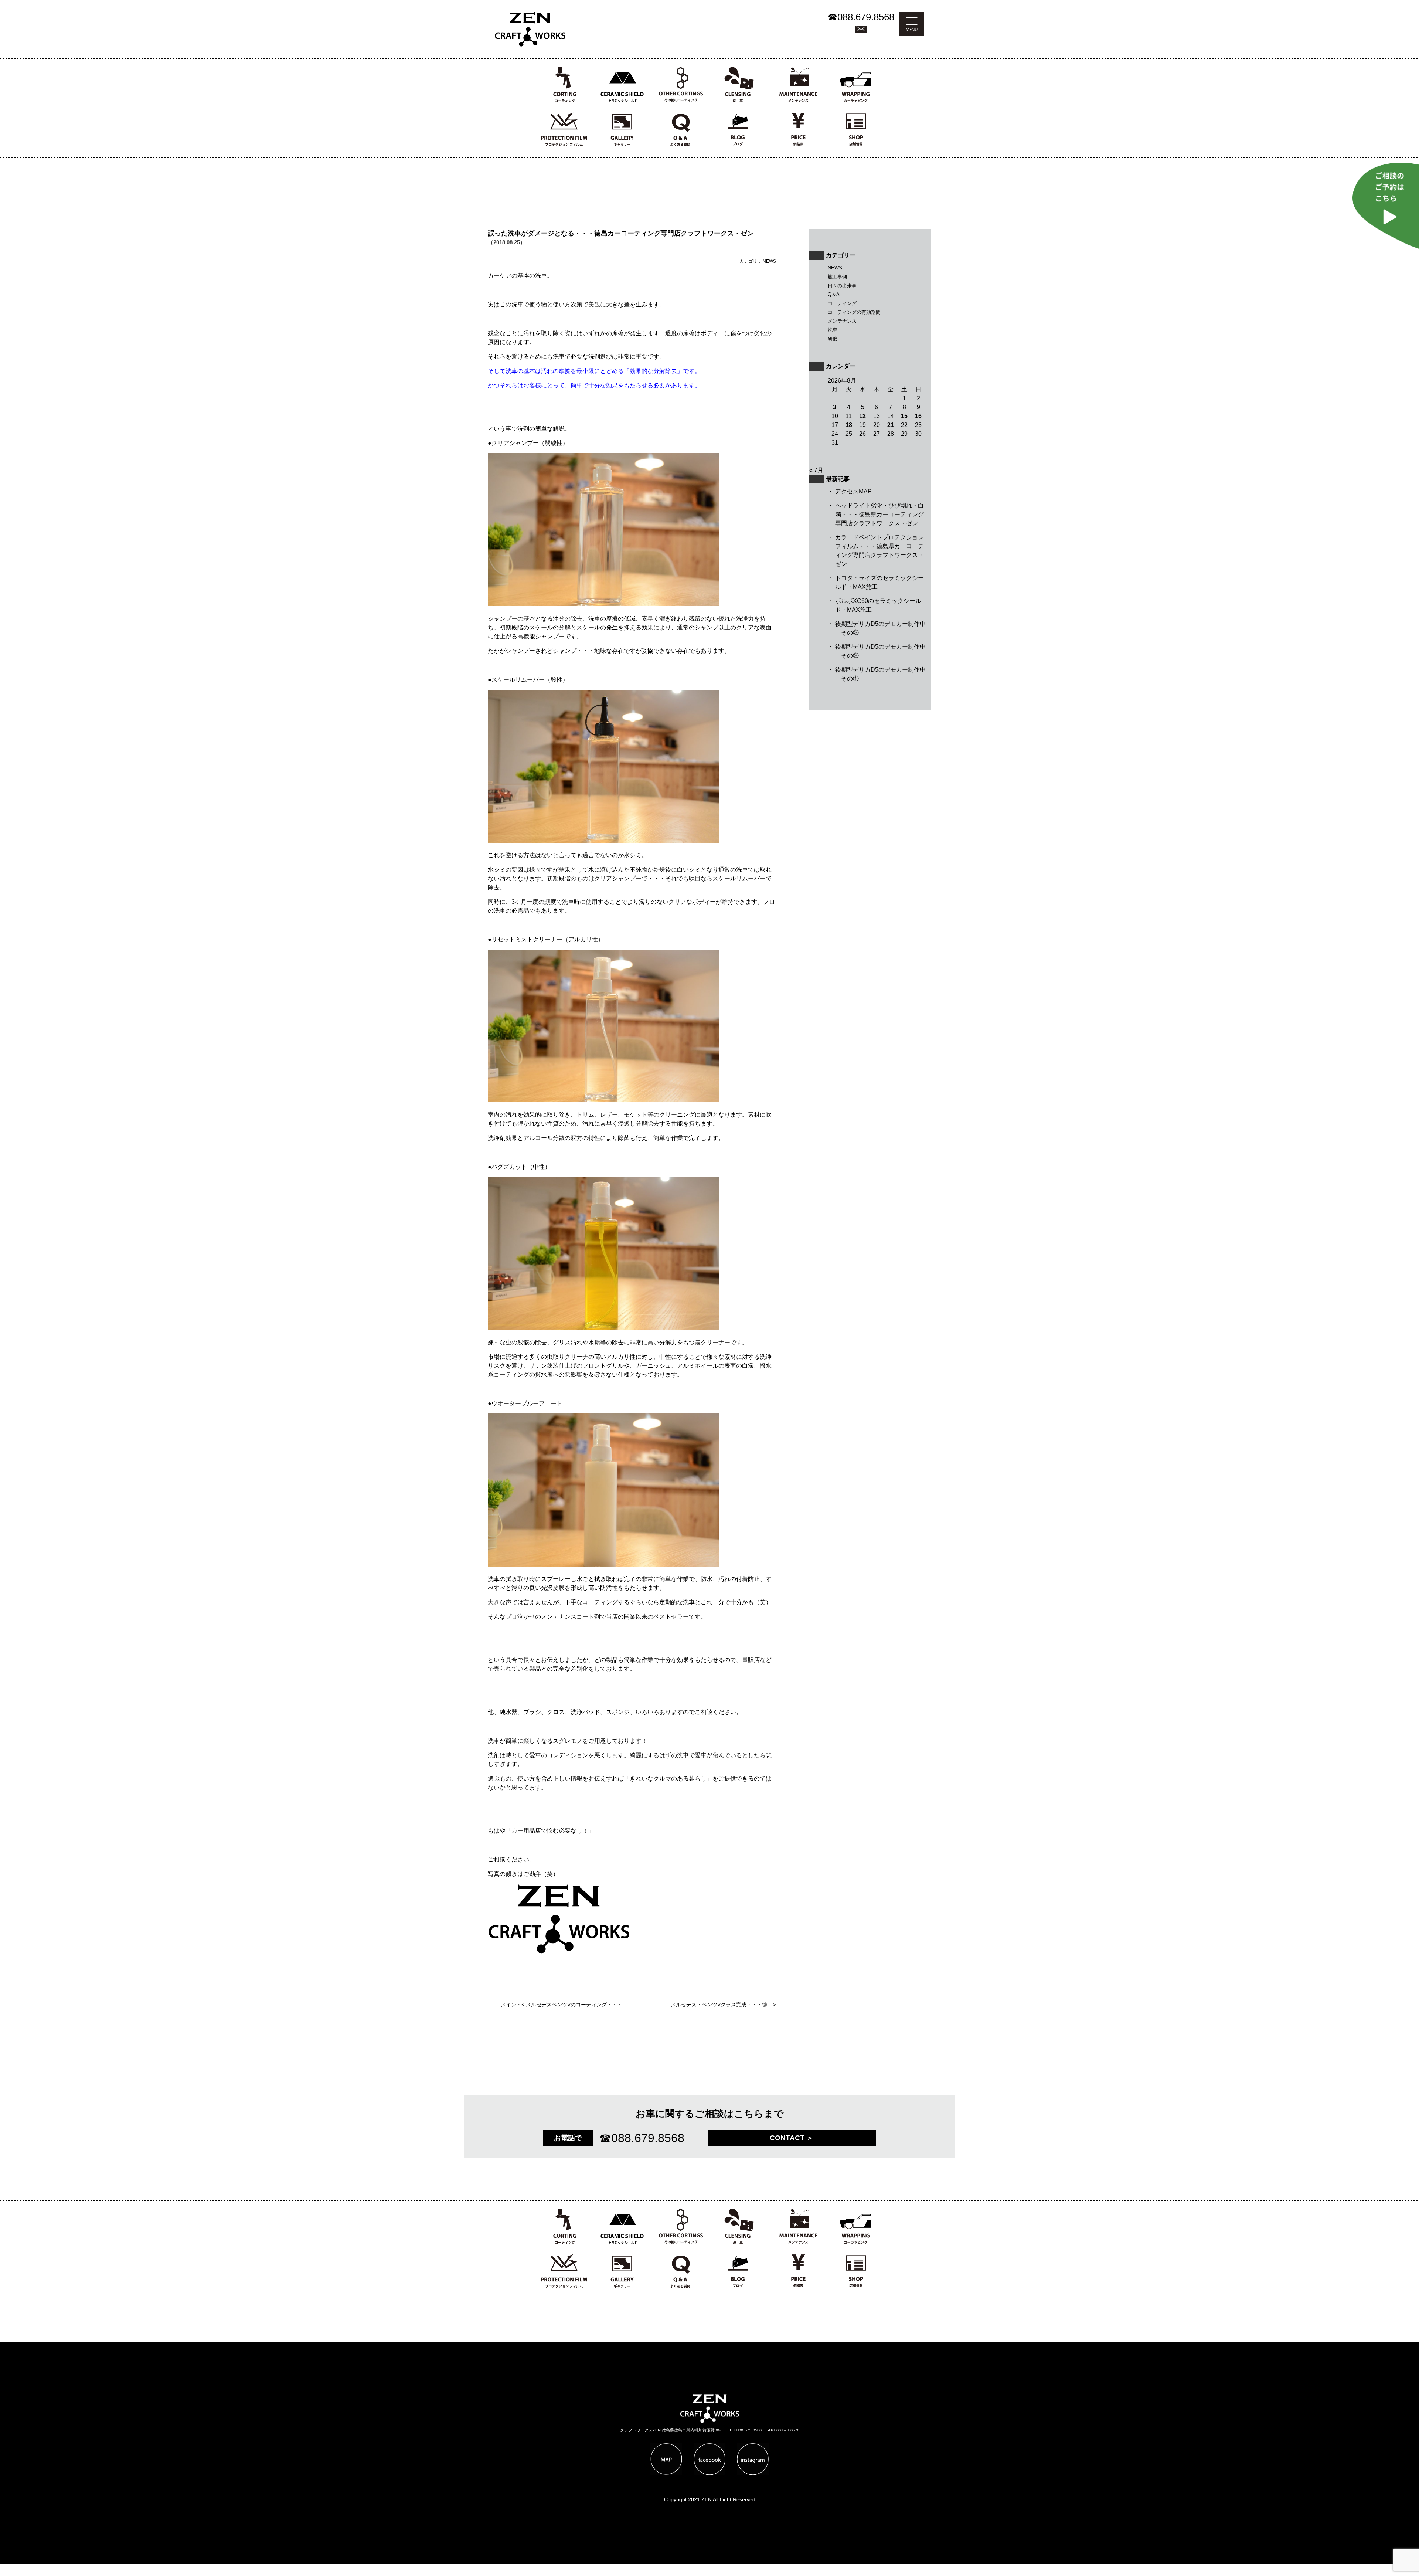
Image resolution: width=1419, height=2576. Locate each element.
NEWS (835, 268)
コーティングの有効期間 (854, 312)
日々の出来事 (842, 286)
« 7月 (816, 470)
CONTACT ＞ (792, 2138)
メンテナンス (842, 321)
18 (849, 425)
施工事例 (837, 277)
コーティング (842, 303)
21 (891, 425)
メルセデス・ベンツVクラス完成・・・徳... (721, 2005)
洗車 (833, 330)
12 (862, 416)
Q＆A (834, 294)
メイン (508, 2005)
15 (904, 416)
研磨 (833, 339)
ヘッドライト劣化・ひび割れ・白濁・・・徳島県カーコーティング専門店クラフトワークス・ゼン (879, 514)
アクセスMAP (853, 491)
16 (918, 416)
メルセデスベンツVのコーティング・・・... (576, 2005)
